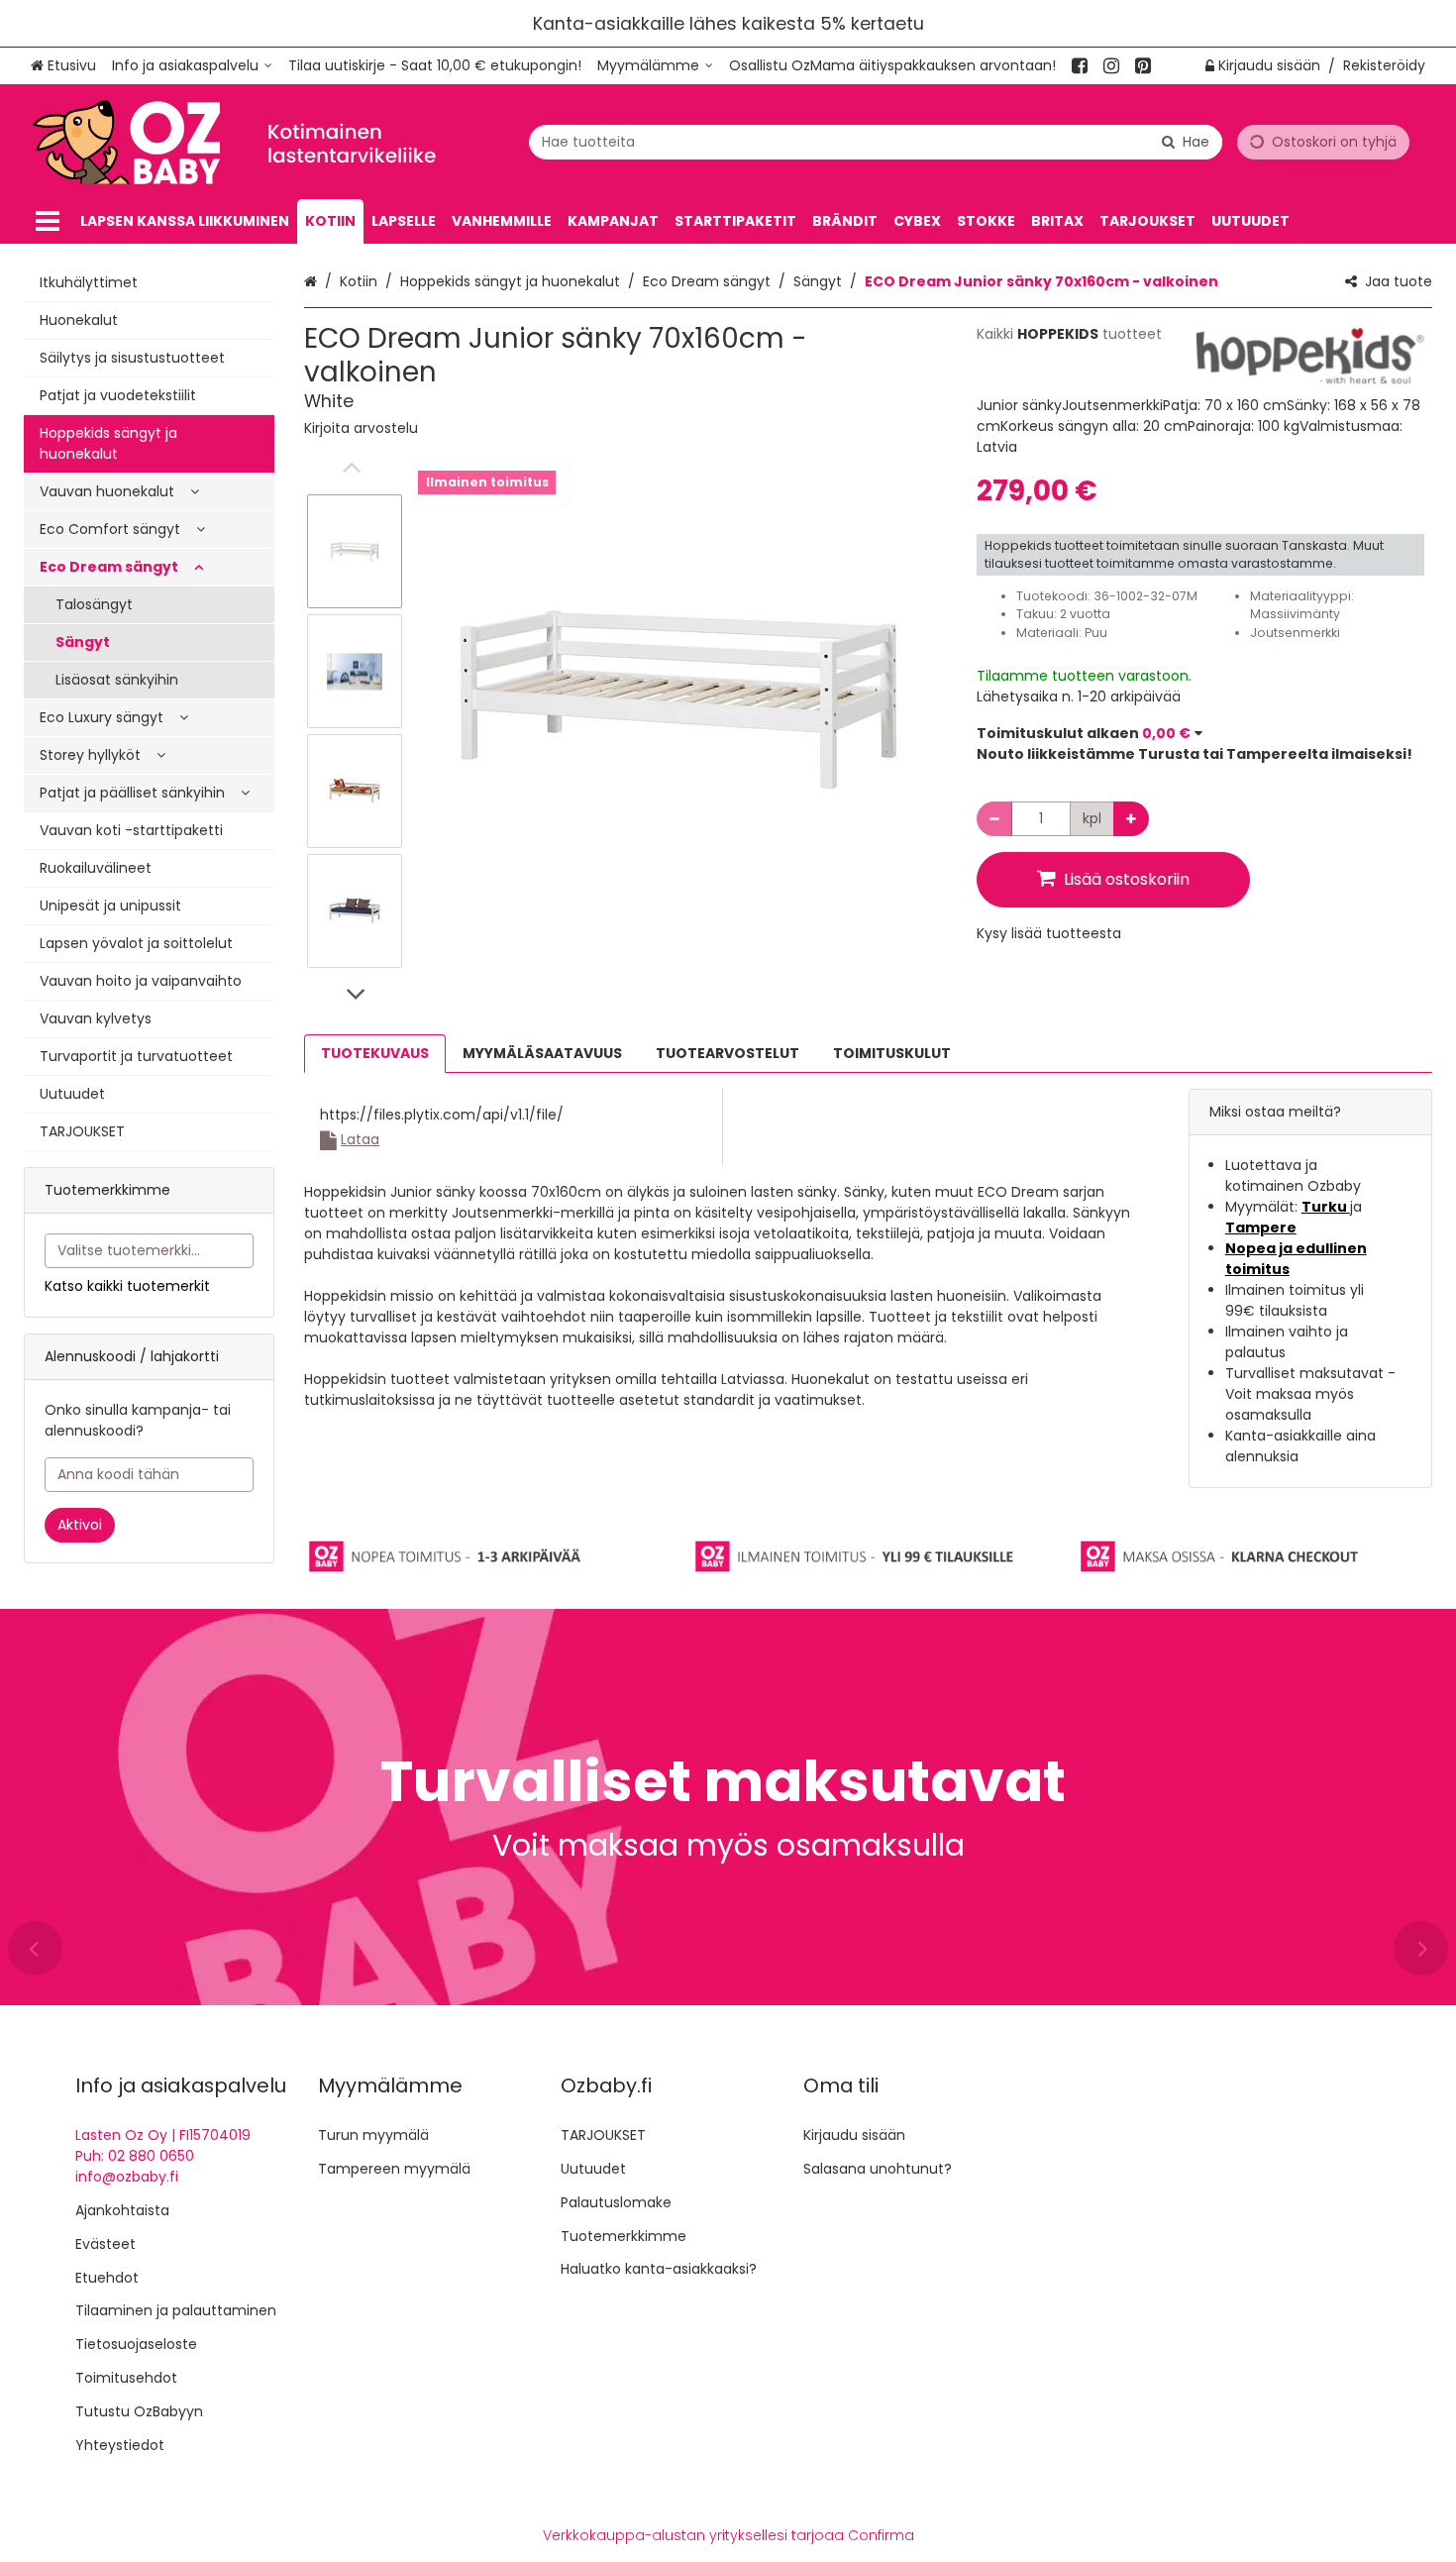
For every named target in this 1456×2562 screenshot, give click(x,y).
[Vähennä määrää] (994, 819)
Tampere (1261, 1228)
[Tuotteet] (48, 221)
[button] (361, 428)
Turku (1326, 1207)
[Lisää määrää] (1131, 819)
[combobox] (876, 142)
